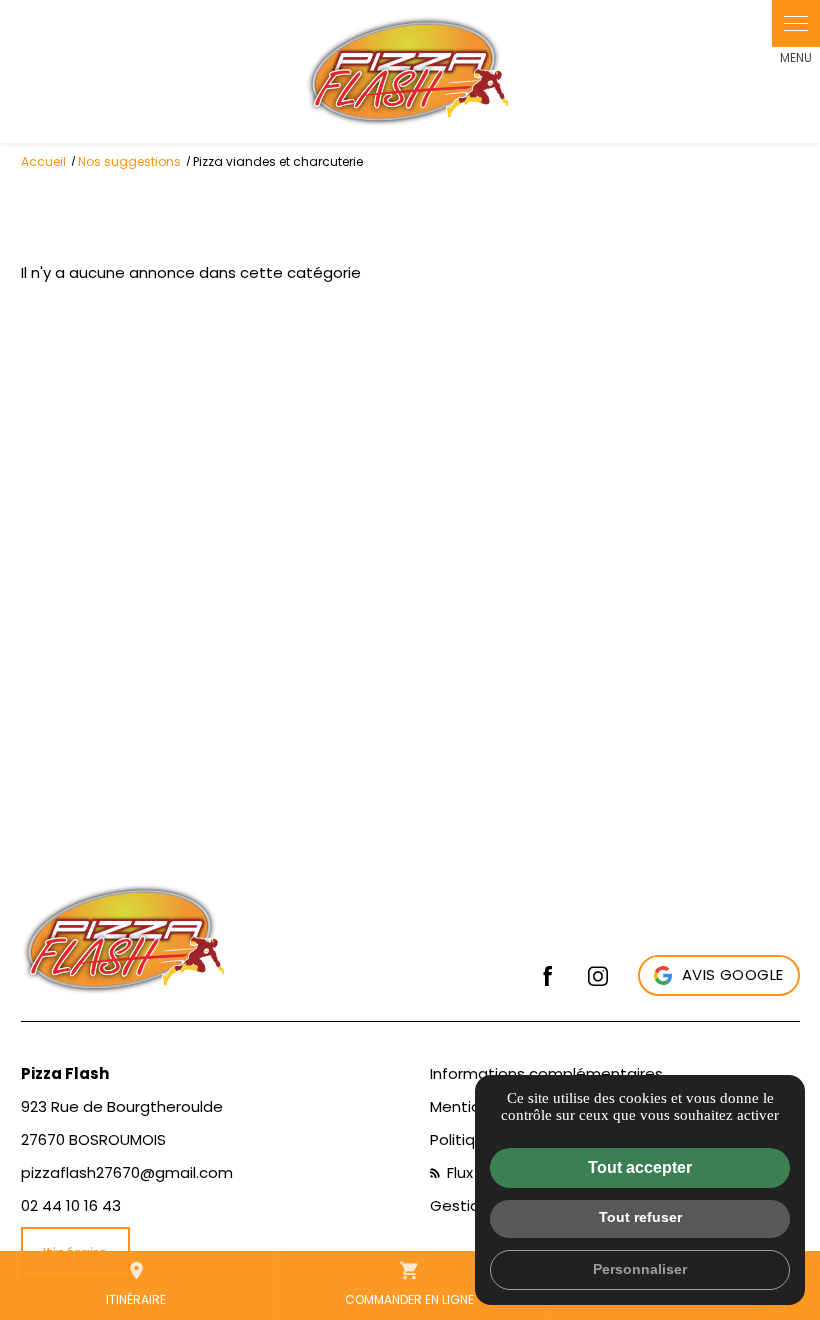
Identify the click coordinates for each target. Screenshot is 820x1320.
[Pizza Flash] (410, 71)
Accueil (43, 161)
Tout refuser (640, 1217)
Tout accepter (640, 1167)
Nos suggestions (129, 161)
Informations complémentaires (546, 1073)
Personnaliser (640, 1269)
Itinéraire (136, 1284)
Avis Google (732, 974)
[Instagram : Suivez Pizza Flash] (598, 976)
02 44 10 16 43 (71, 1205)
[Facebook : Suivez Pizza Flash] (548, 976)
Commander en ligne (409, 1284)
